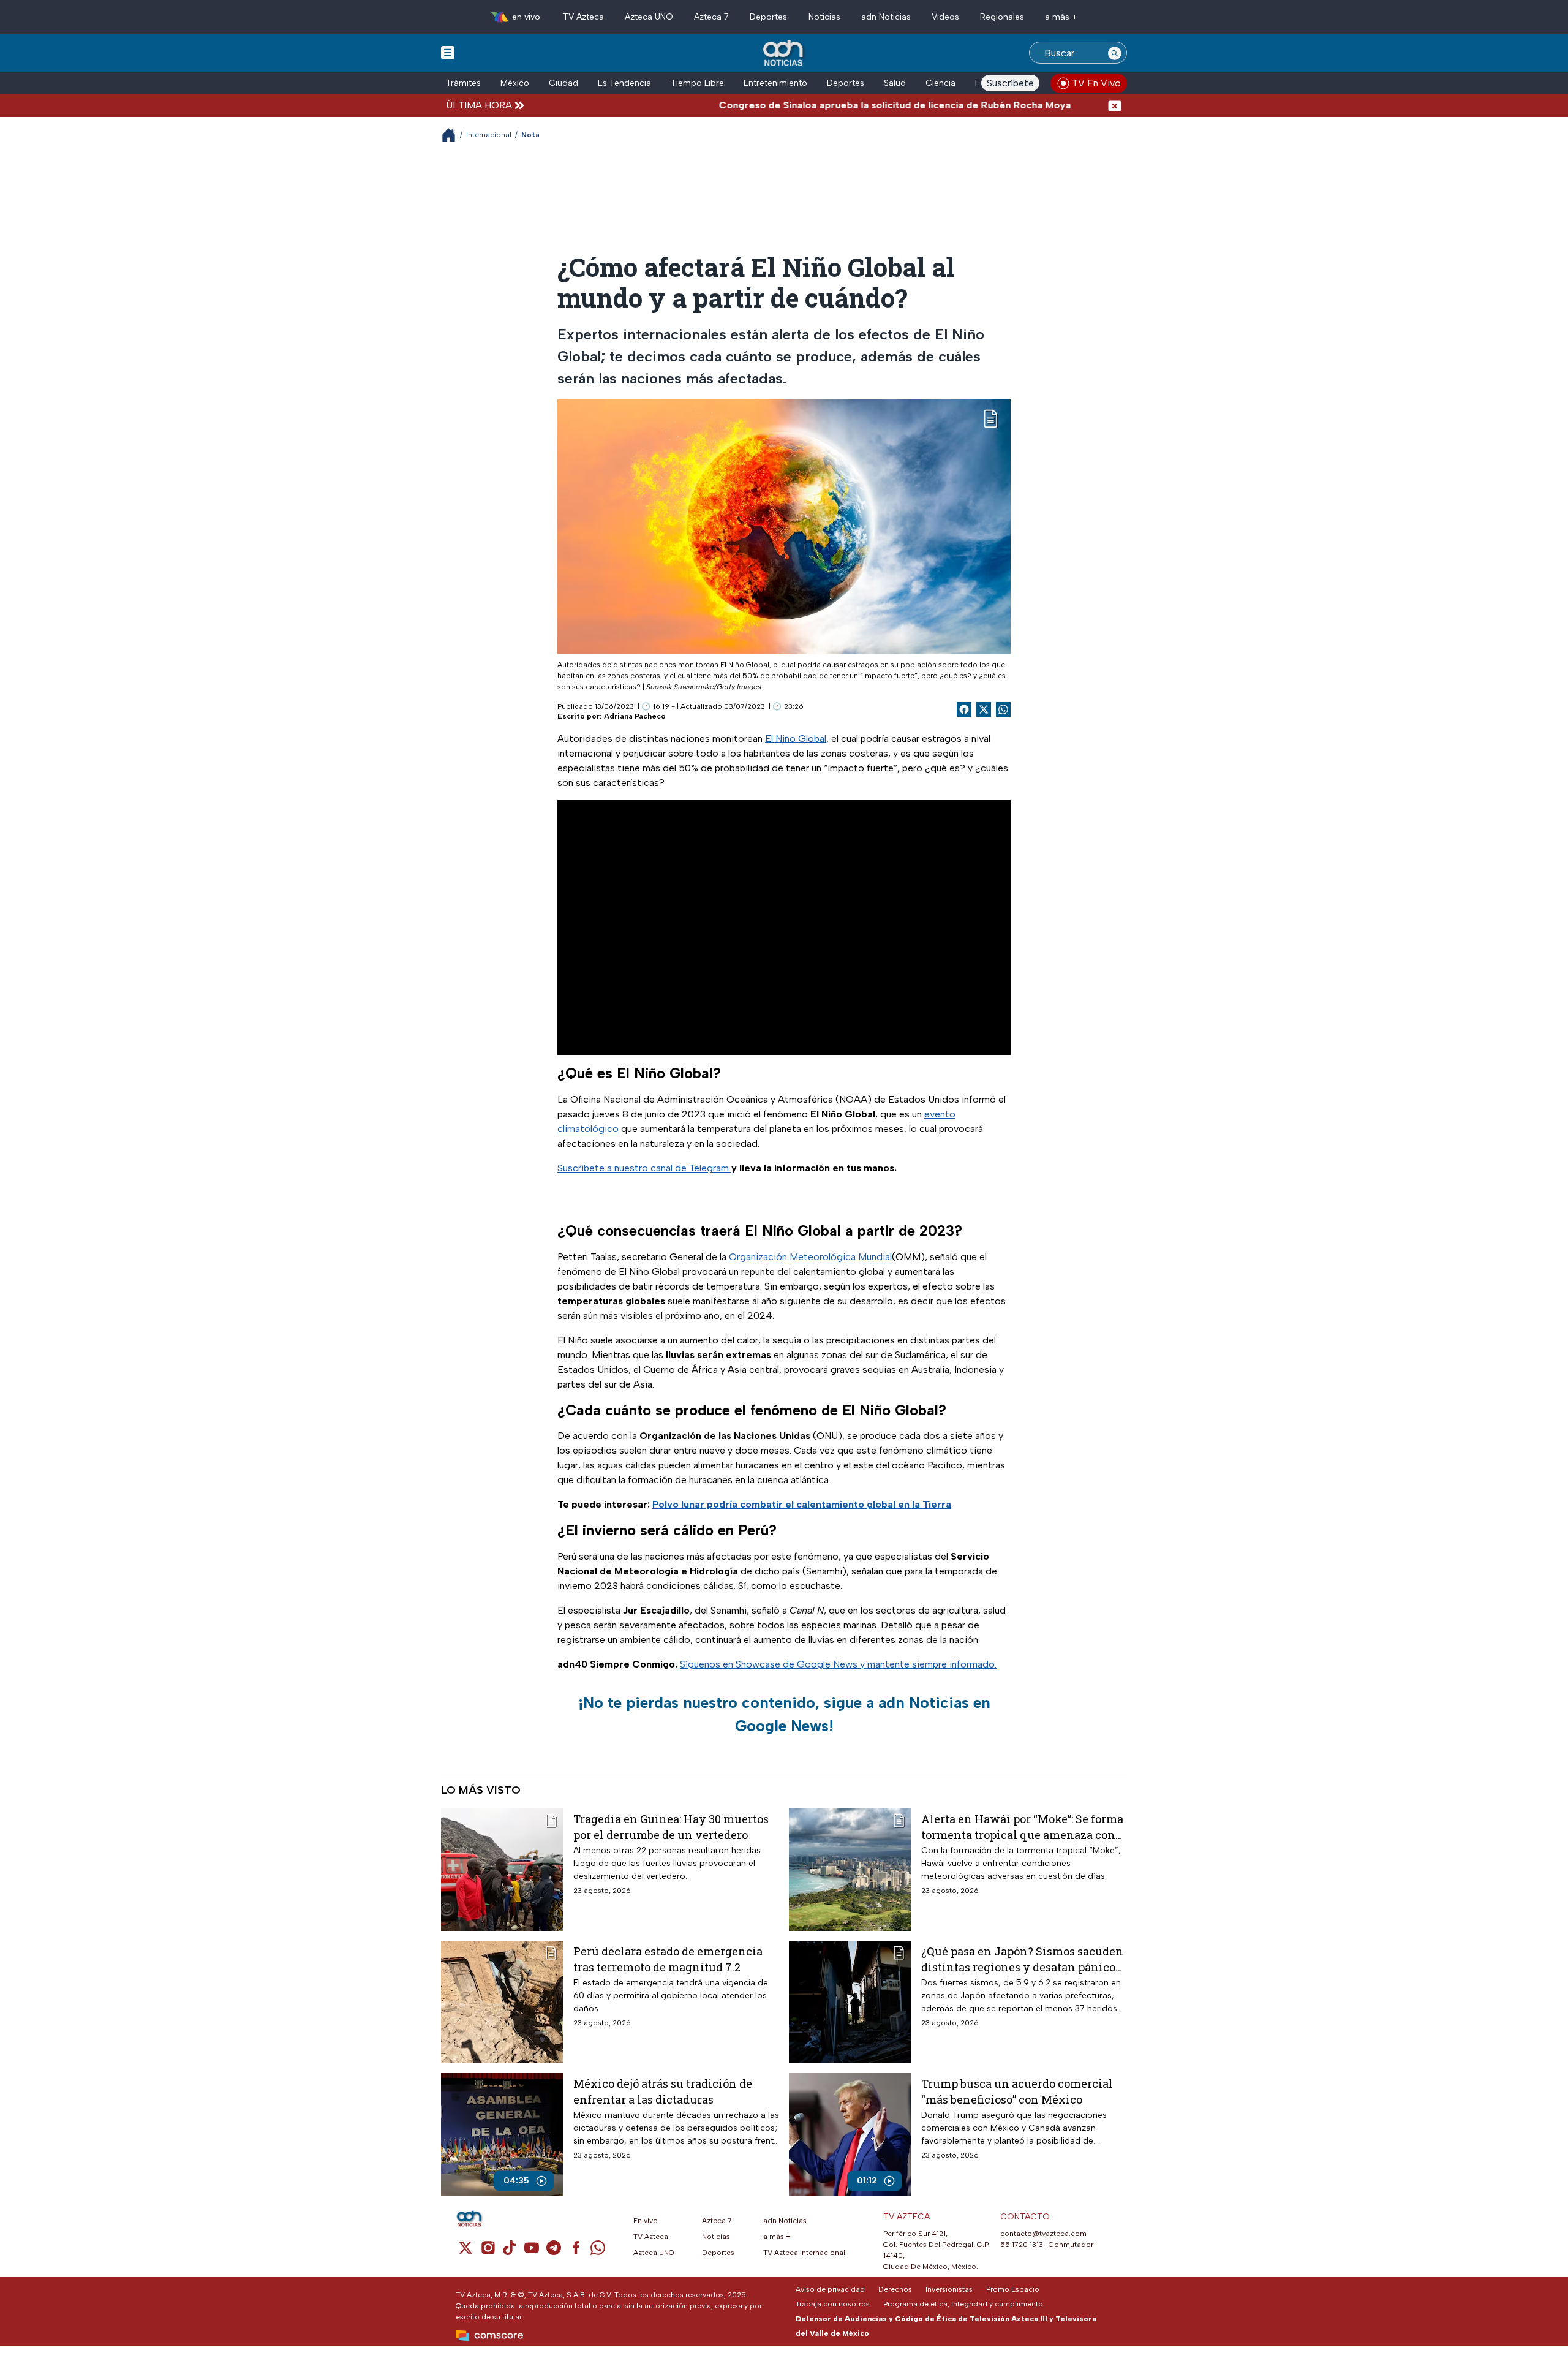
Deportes (768, 17)
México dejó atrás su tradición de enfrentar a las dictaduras (663, 2091)
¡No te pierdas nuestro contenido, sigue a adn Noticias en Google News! (784, 1714)
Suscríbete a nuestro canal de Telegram (644, 1168)
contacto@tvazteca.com (1043, 2234)
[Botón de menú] (448, 52)
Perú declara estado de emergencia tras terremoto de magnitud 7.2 (668, 1959)
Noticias (824, 17)
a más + (1061, 17)
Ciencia (940, 83)
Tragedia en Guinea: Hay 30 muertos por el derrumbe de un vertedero (671, 1826)
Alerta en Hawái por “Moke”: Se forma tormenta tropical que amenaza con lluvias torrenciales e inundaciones (1022, 1826)
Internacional (489, 135)
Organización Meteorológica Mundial (810, 1257)
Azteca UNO (649, 17)
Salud (895, 83)
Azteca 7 (711, 17)
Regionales (1002, 17)
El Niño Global (796, 739)
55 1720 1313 (1022, 2245)
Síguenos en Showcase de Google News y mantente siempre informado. (838, 1664)
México (515, 83)
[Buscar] (1115, 53)
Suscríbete (1010, 83)
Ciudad (563, 83)
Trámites (463, 83)
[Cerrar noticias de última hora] (1115, 105)
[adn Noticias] (784, 54)
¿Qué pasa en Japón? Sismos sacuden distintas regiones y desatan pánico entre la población (1022, 1959)
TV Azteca (583, 17)
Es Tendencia (624, 83)
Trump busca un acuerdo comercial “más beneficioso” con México (1017, 2091)
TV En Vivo (1096, 83)
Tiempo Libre (697, 83)
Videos (945, 17)
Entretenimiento (775, 83)
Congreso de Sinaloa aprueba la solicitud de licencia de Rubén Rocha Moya (826, 105)
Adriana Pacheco (635, 716)
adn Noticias (886, 17)
